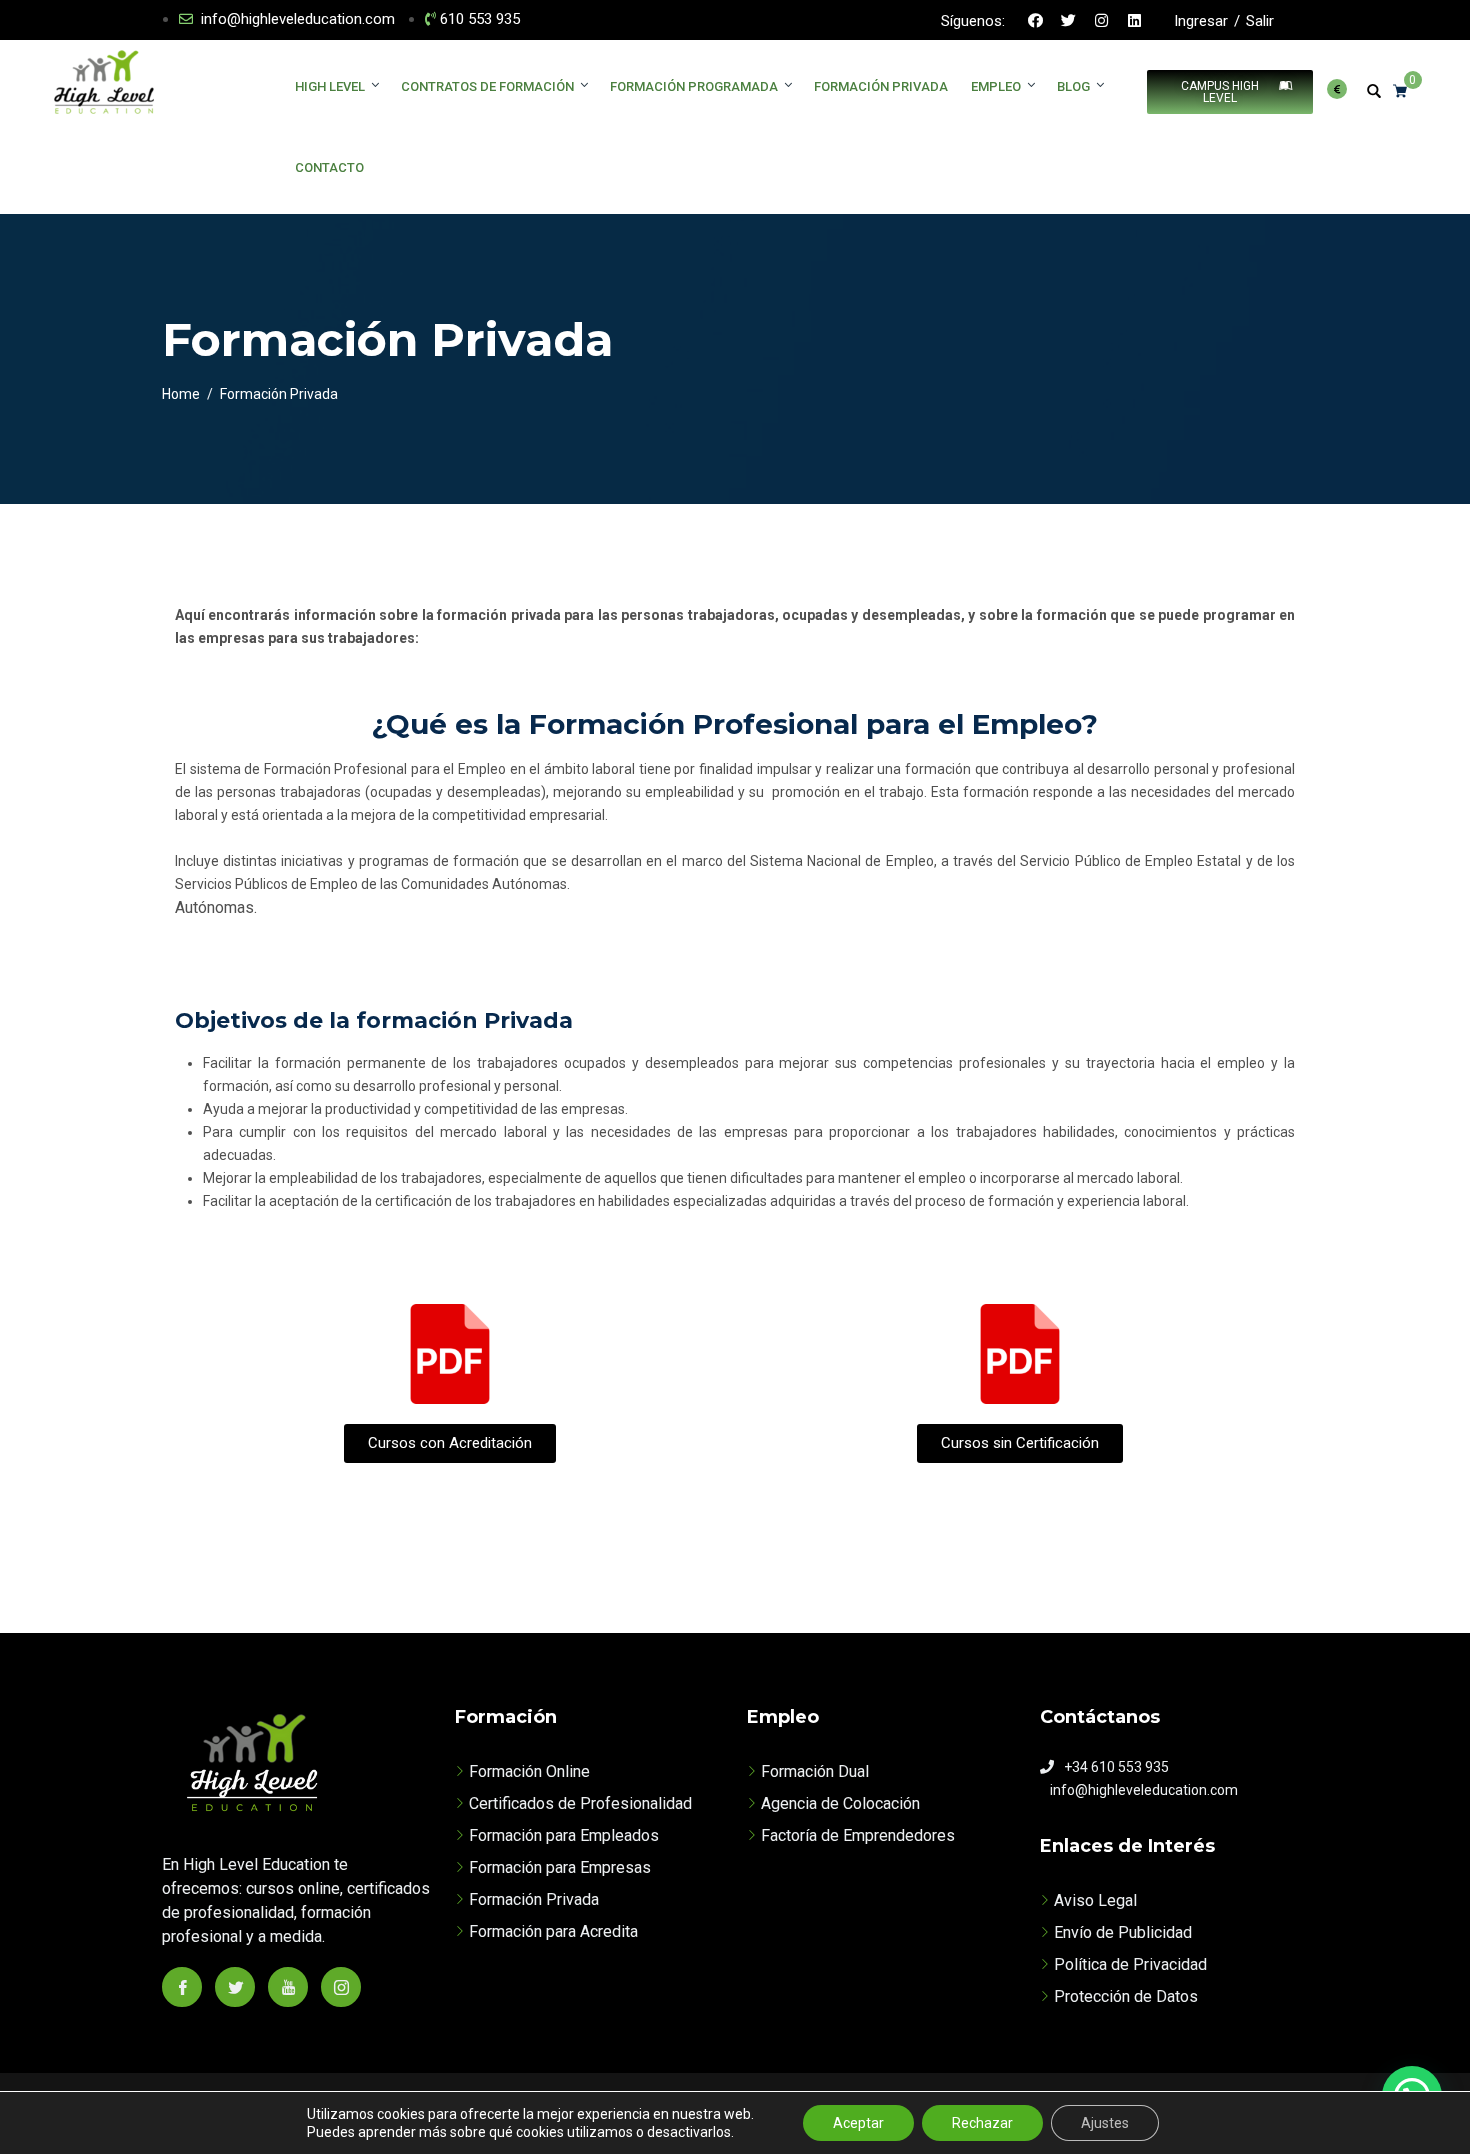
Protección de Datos (1126, 1996)
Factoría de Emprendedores (858, 1835)
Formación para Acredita (553, 1931)
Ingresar (1201, 21)
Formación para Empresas (560, 1867)
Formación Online (529, 1771)
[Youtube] (288, 1987)
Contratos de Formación (487, 86)
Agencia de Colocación (840, 1803)
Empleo (996, 86)
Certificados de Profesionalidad (580, 1803)
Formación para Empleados (564, 1835)
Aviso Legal (1095, 1900)
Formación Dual (815, 1771)
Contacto (329, 167)
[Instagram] (1102, 20)
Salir (1260, 21)
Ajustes (1105, 2123)
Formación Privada (881, 86)
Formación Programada (694, 86)
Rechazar (982, 2123)
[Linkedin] (1135, 20)
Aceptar (858, 2123)
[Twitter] (1069, 20)
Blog (1073, 86)
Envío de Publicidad (1123, 1932)
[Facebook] (1036, 20)
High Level (330, 86)
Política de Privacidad (1130, 1964)
